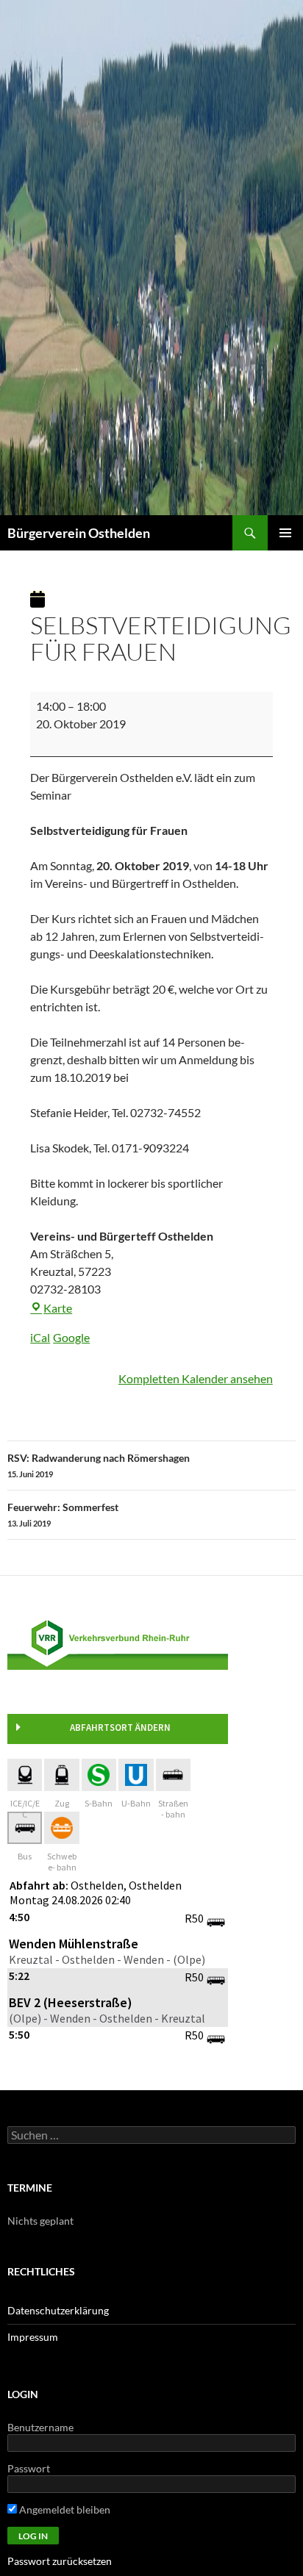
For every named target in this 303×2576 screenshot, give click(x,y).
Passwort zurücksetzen (60, 2561)
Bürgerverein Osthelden (79, 533)
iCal (40, 1337)
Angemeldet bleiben (64, 2509)
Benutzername (40, 2427)
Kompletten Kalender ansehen (196, 1378)
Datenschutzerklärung (58, 2310)
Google (71, 1337)
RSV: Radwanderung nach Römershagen (99, 1465)
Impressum (33, 2337)
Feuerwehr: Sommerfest (63, 1514)
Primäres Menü (285, 533)
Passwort (29, 2468)
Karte (58, 1308)
